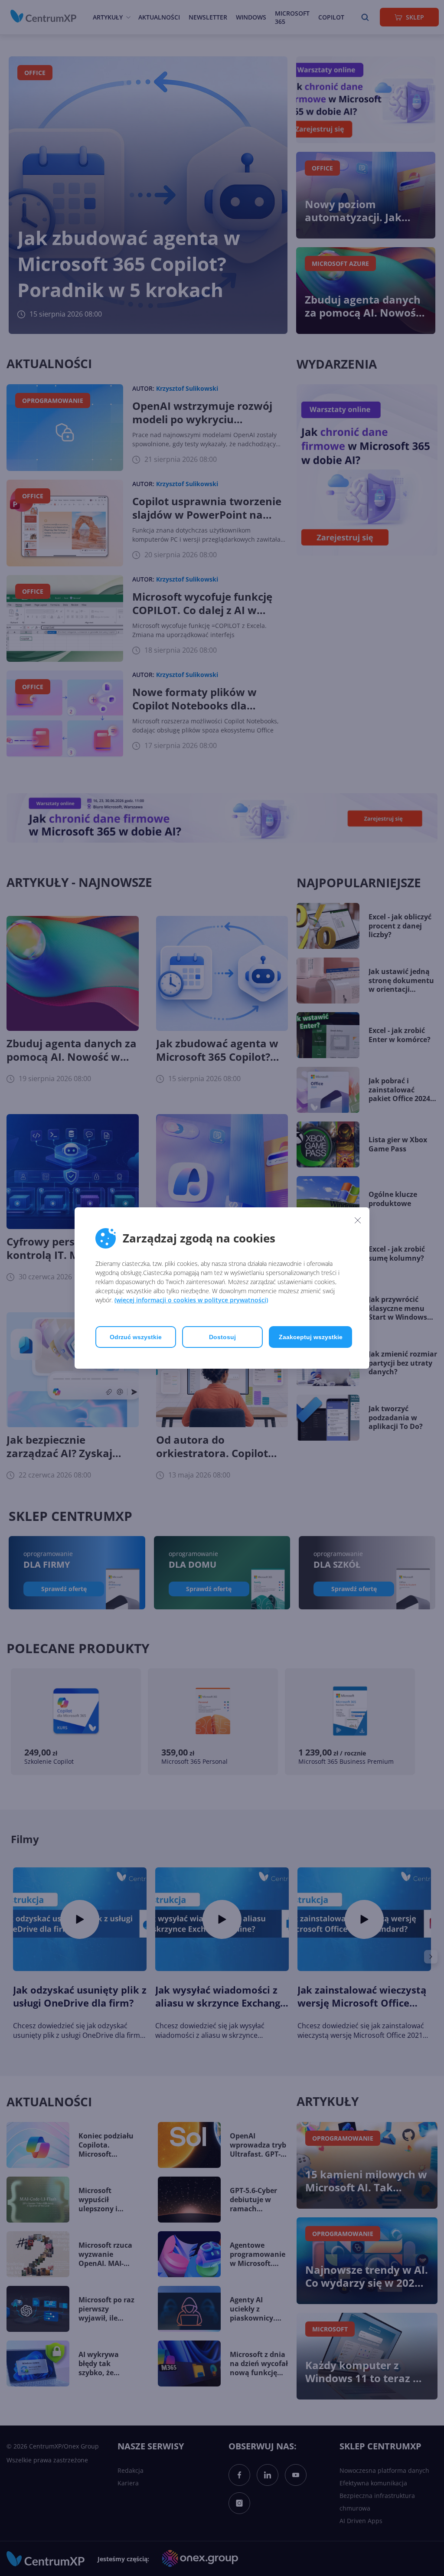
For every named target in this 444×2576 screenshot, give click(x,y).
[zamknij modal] (358, 1220)
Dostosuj (222, 1337)
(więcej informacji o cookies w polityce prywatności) (191, 1300)
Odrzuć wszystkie (136, 1337)
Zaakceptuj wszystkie (311, 1337)
